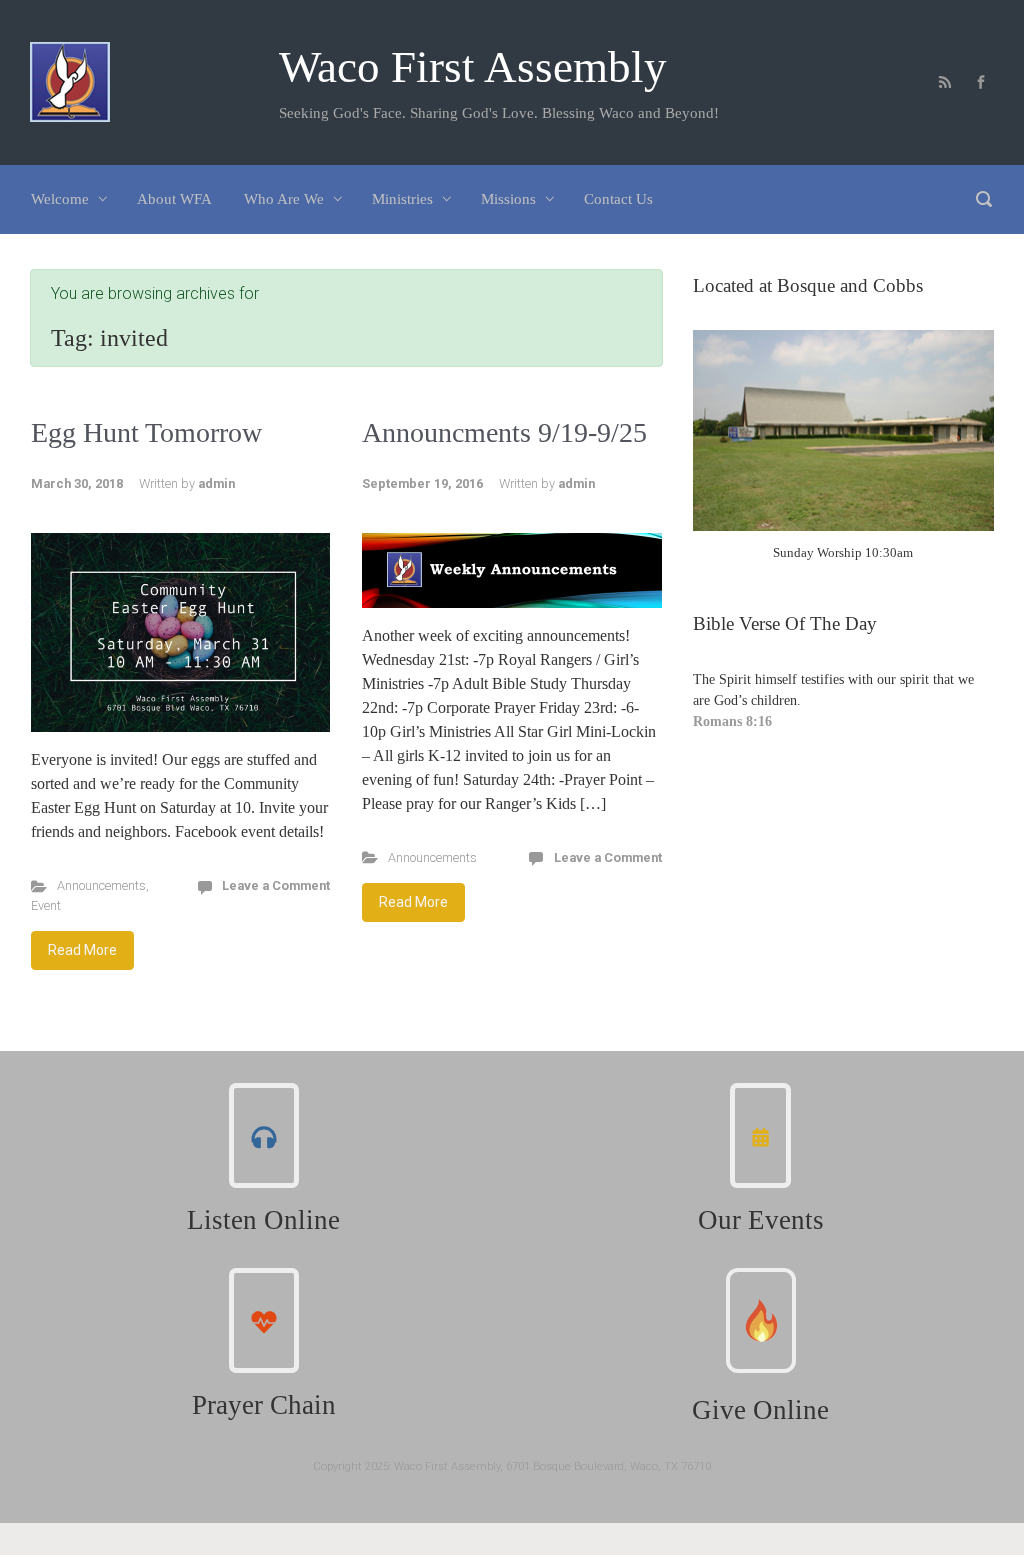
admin (216, 483)
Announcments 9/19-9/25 (504, 432)
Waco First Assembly (473, 67)
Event (46, 905)
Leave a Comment (276, 885)
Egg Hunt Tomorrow (146, 432)
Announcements (101, 885)
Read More (82, 950)
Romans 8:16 (732, 721)
